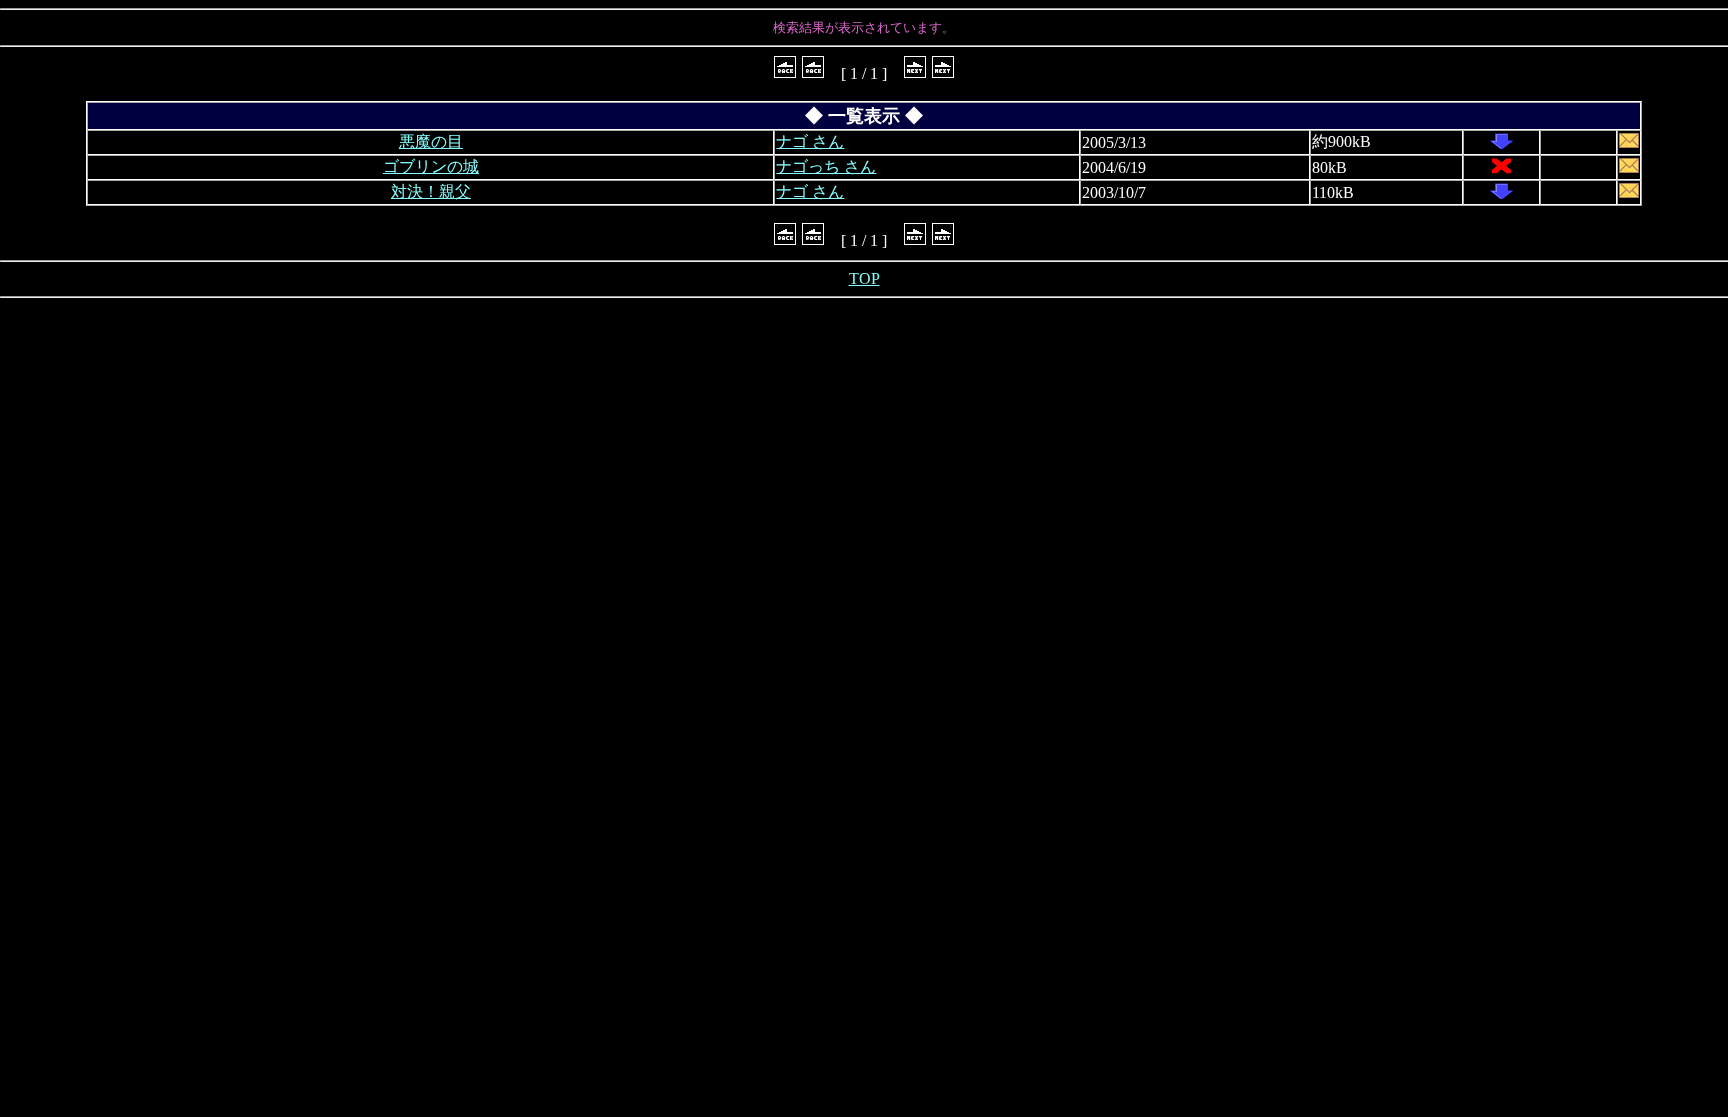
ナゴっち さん (826, 166)
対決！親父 (431, 191)
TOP (864, 278)
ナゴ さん (810, 141)
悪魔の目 (431, 141)
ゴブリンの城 (431, 166)
